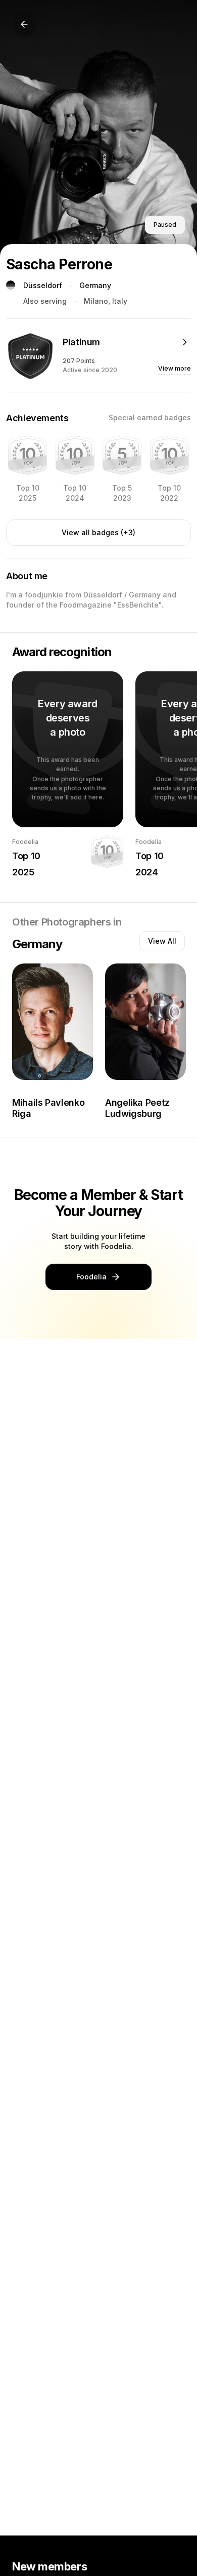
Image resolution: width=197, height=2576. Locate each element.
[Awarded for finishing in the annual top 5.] (122, 455)
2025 (23, 872)
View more (175, 368)
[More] (185, 342)
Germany (95, 285)
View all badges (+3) (98, 532)
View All (162, 941)
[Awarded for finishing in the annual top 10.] (28, 455)
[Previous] (24, 24)
